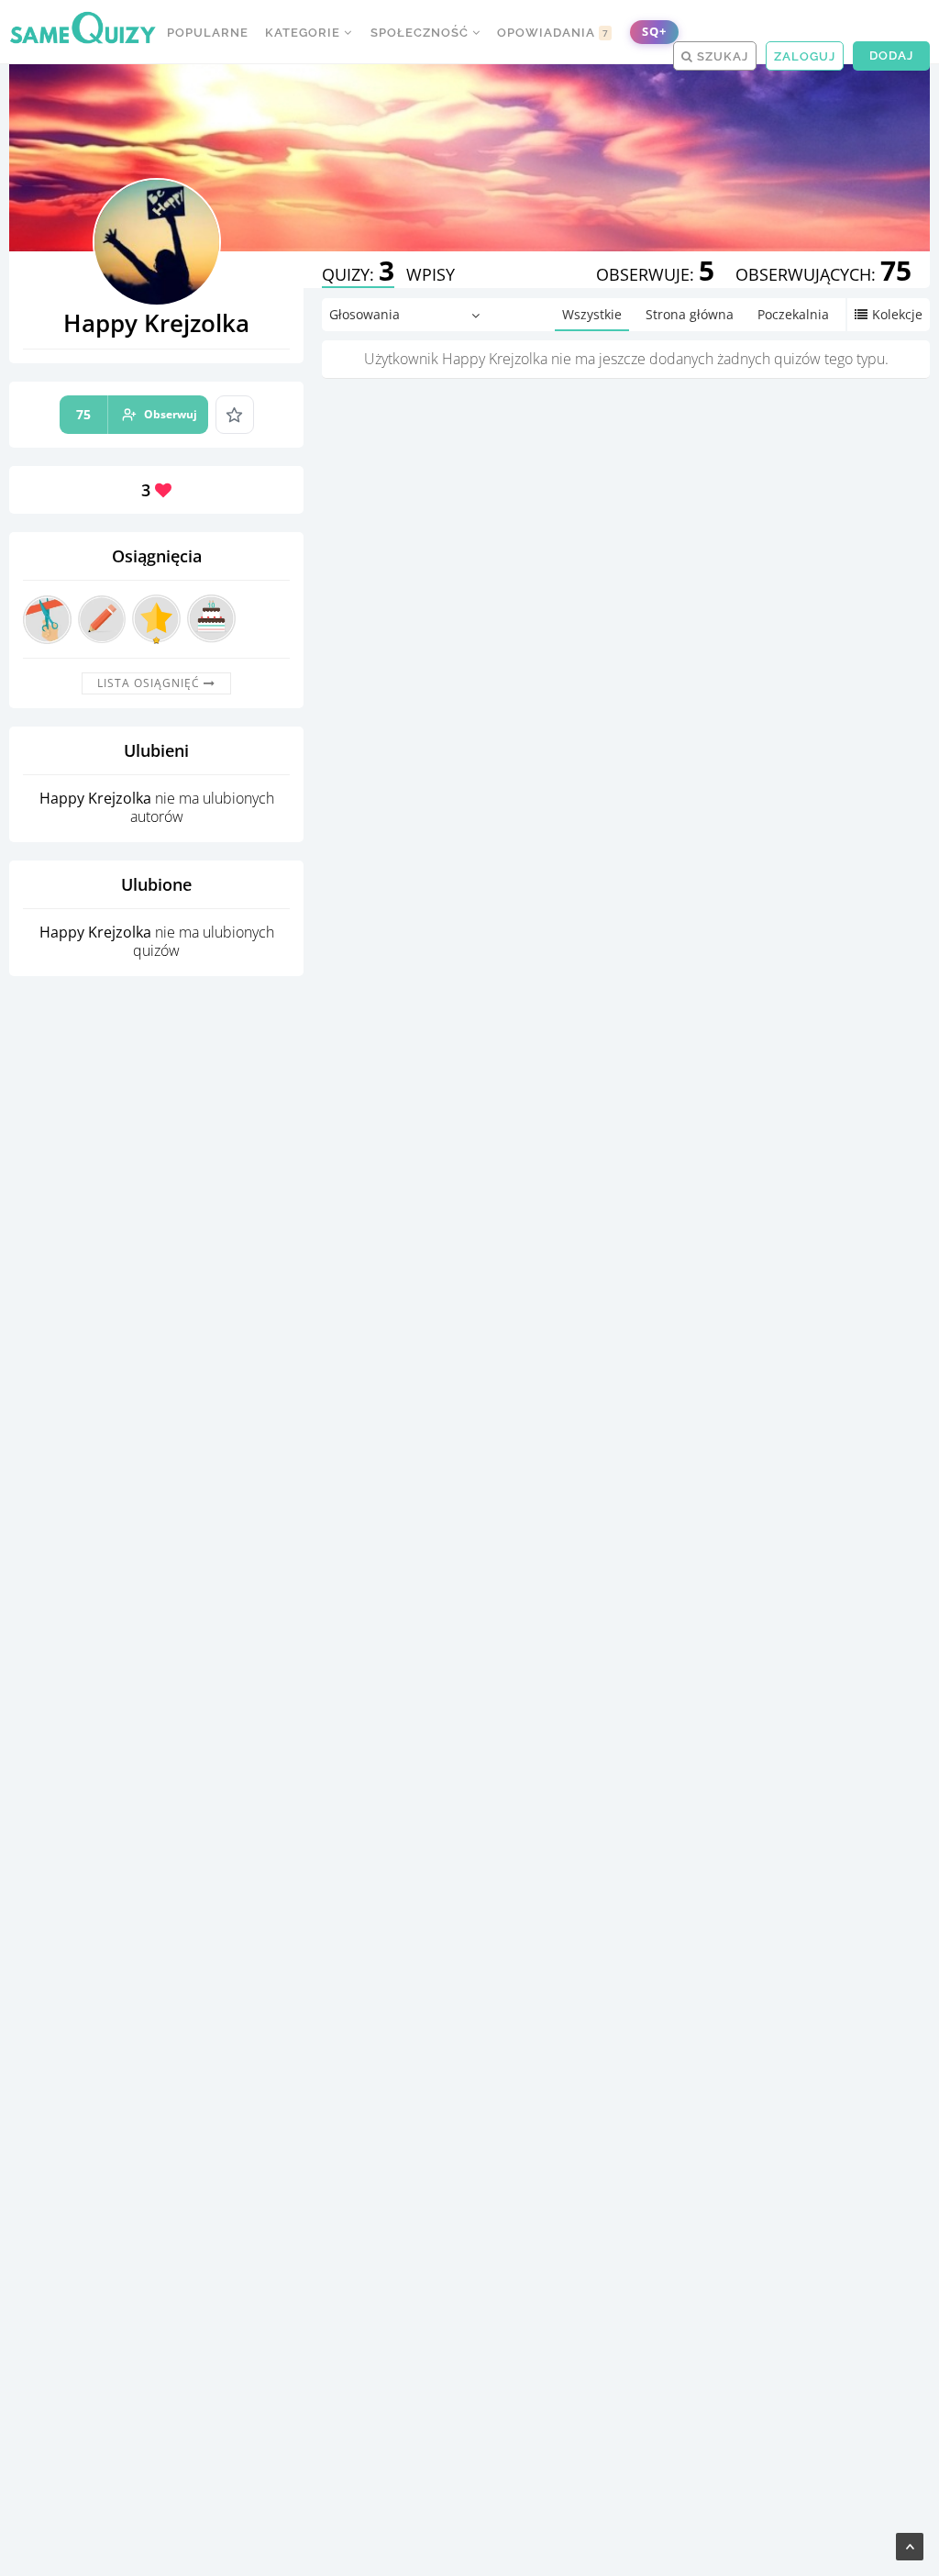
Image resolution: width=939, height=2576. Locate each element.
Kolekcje (897, 314)
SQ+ (654, 32)
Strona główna (690, 314)
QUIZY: (358, 274)
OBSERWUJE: (655, 274)
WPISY (431, 274)
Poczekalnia (793, 314)
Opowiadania (553, 33)
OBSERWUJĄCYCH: (823, 274)
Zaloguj (805, 56)
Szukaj (721, 56)
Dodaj (891, 56)
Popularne (208, 33)
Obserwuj (137, 414)
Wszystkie (592, 314)
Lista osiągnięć (150, 683)
